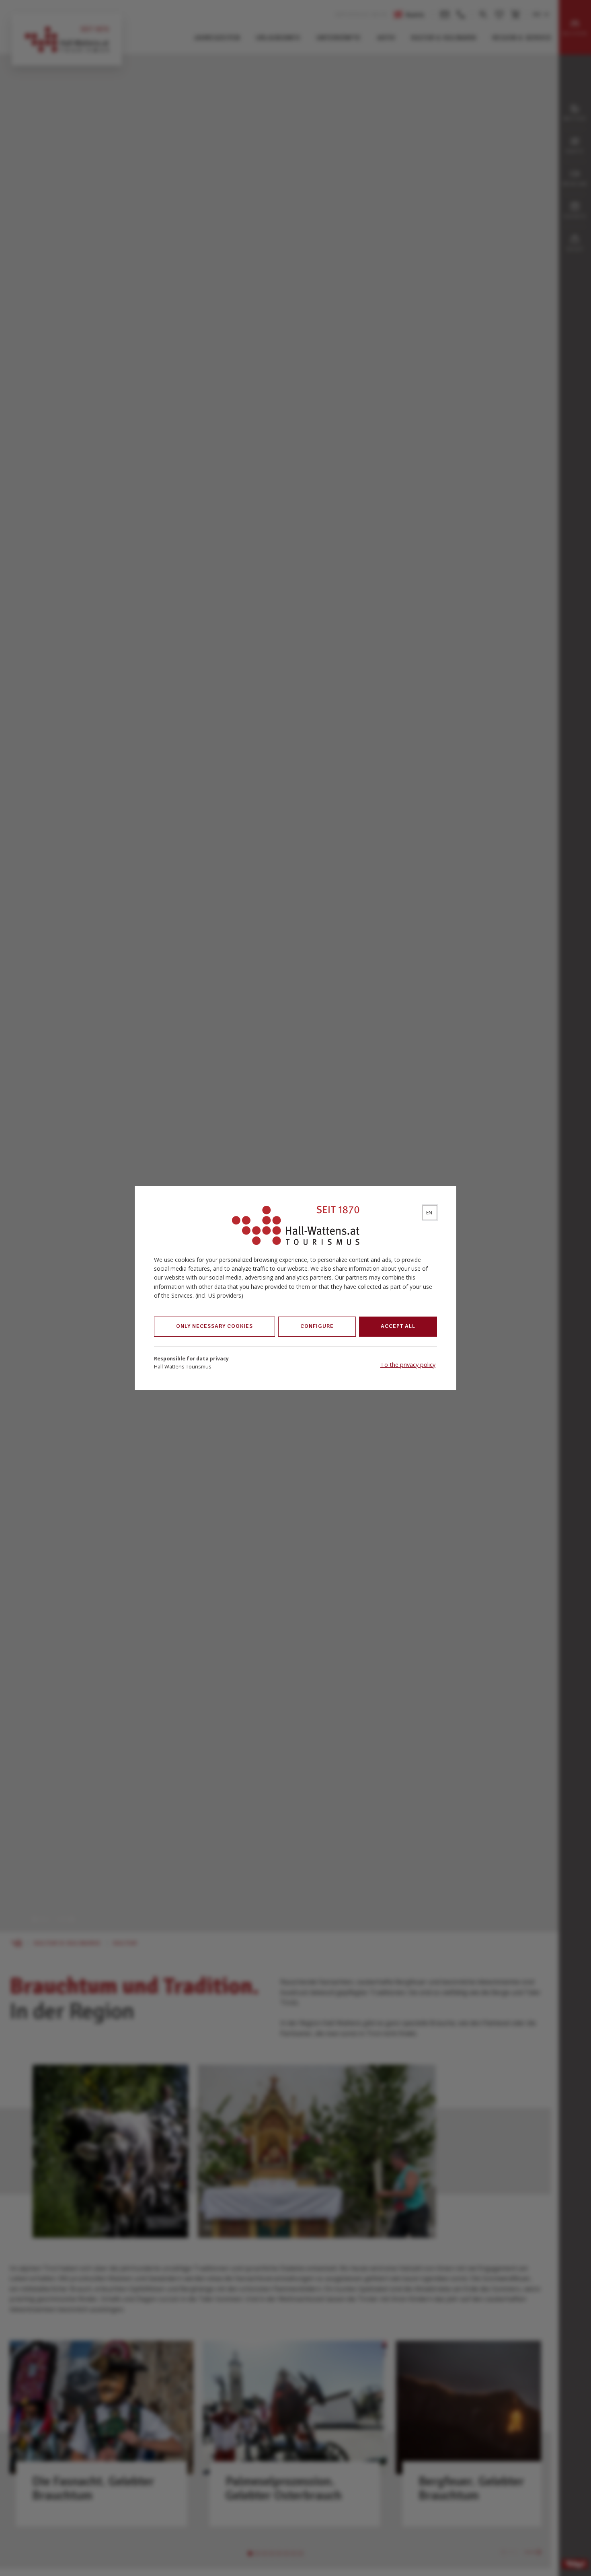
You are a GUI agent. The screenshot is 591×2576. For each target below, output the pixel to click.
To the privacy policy (408, 1365)
